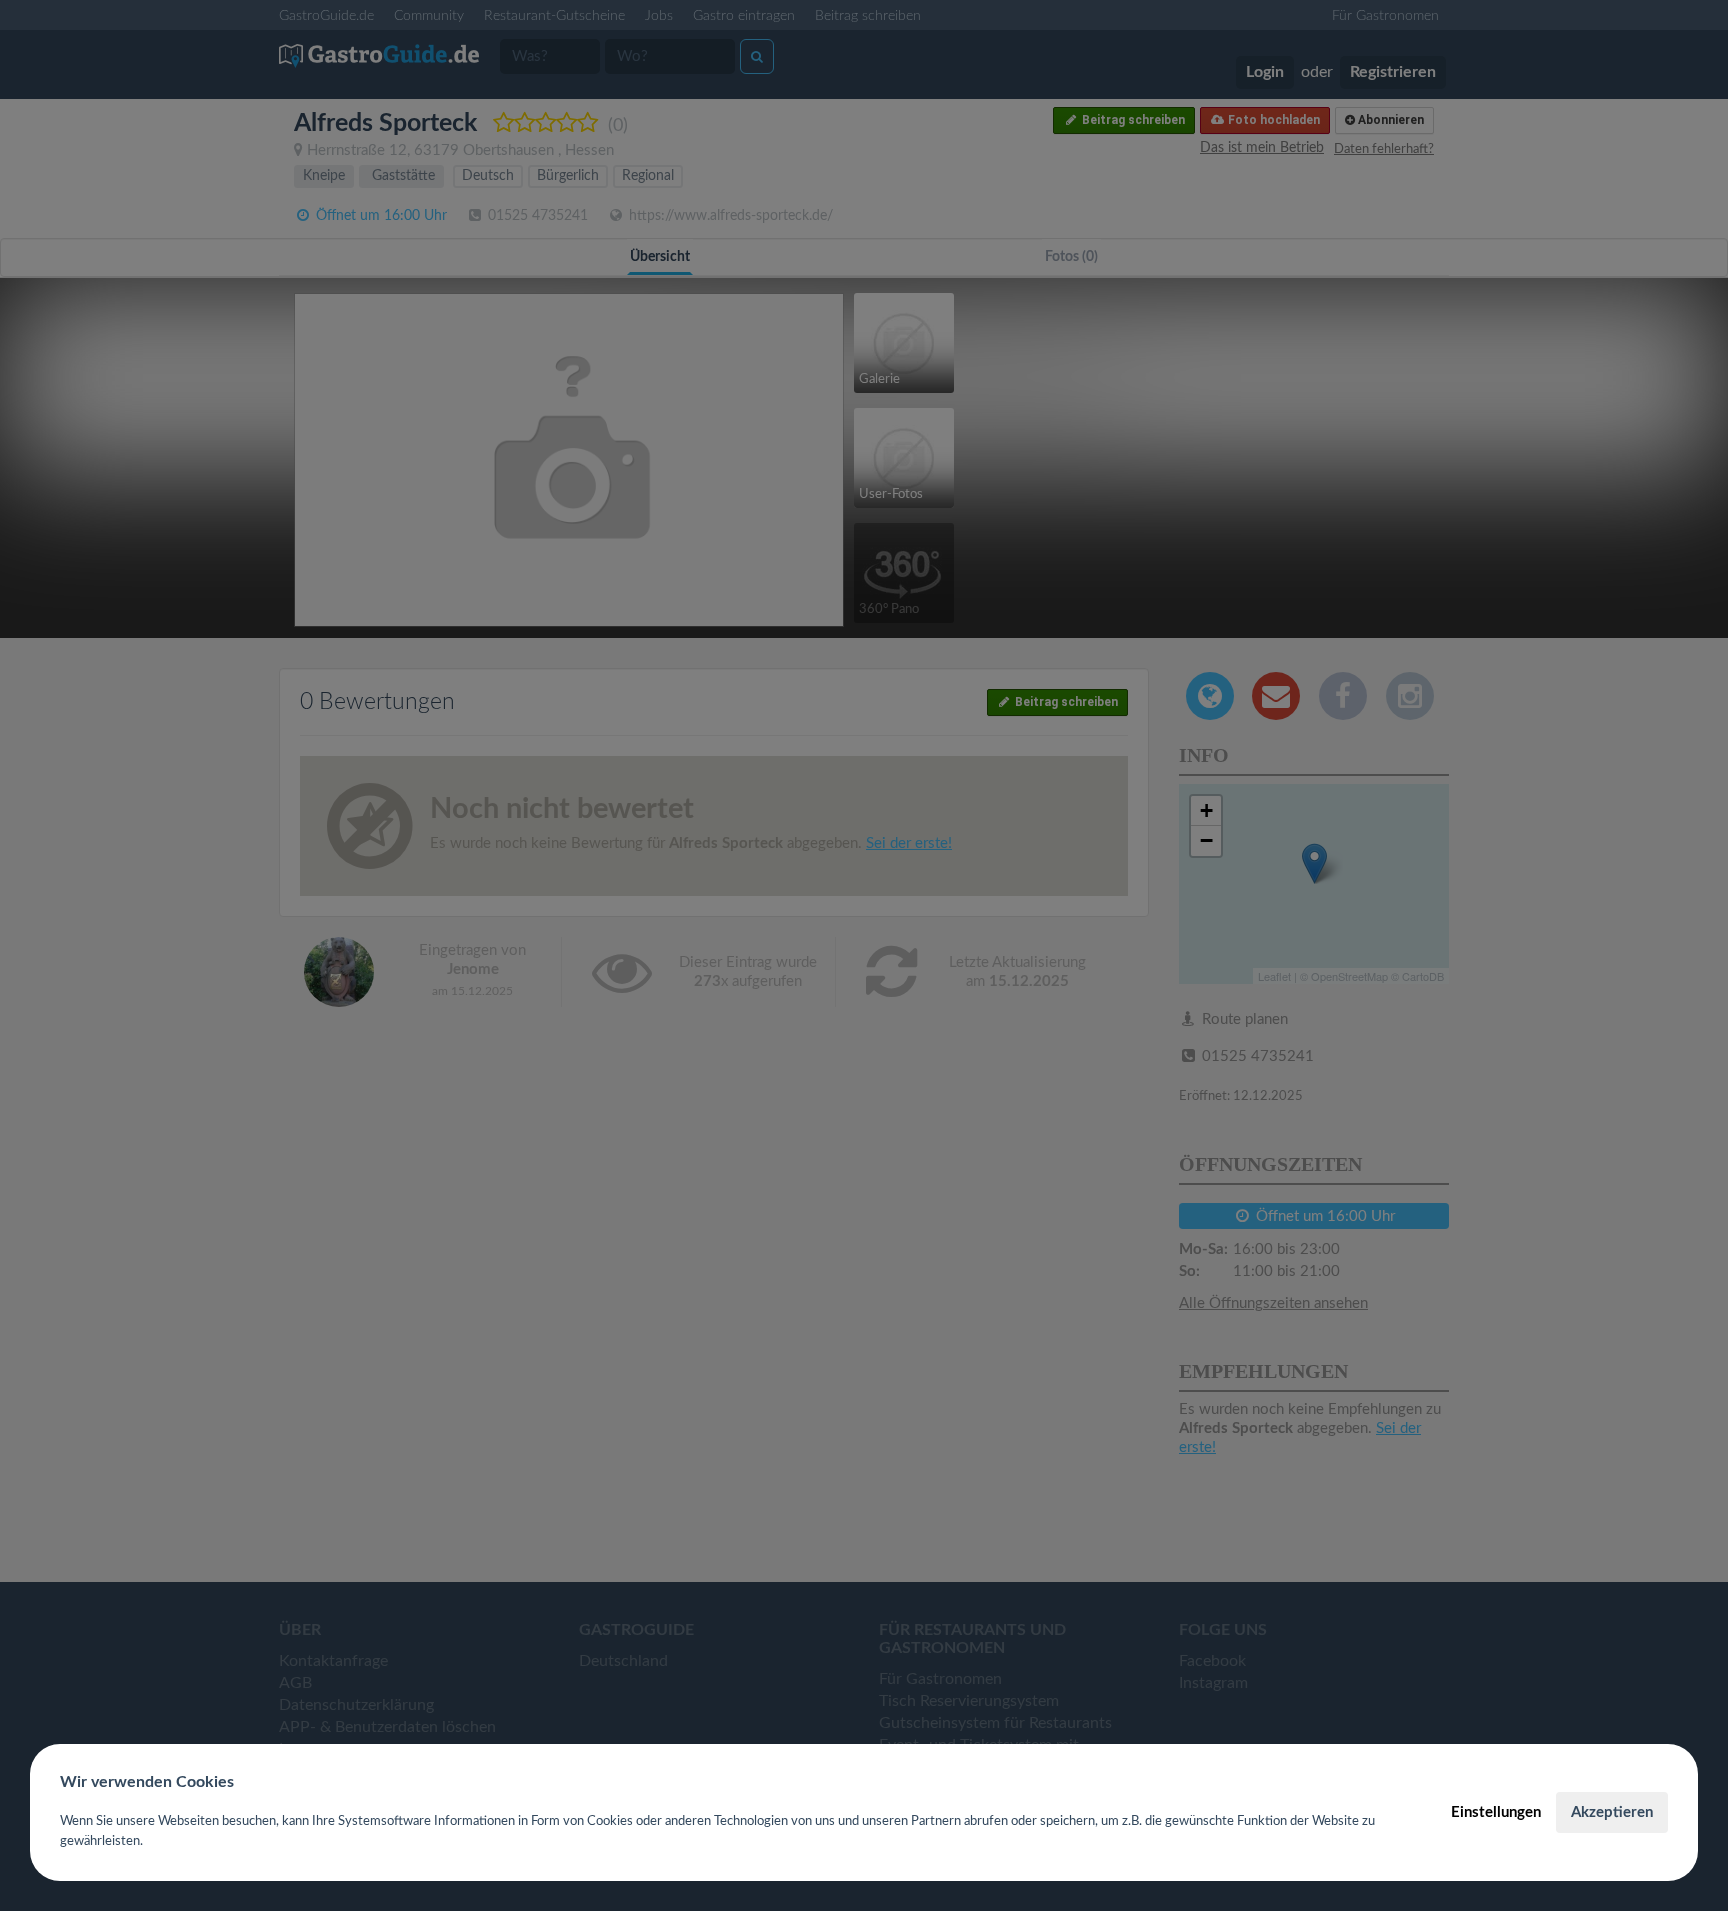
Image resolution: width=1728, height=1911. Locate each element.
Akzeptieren (1612, 1812)
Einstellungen (1496, 1812)
